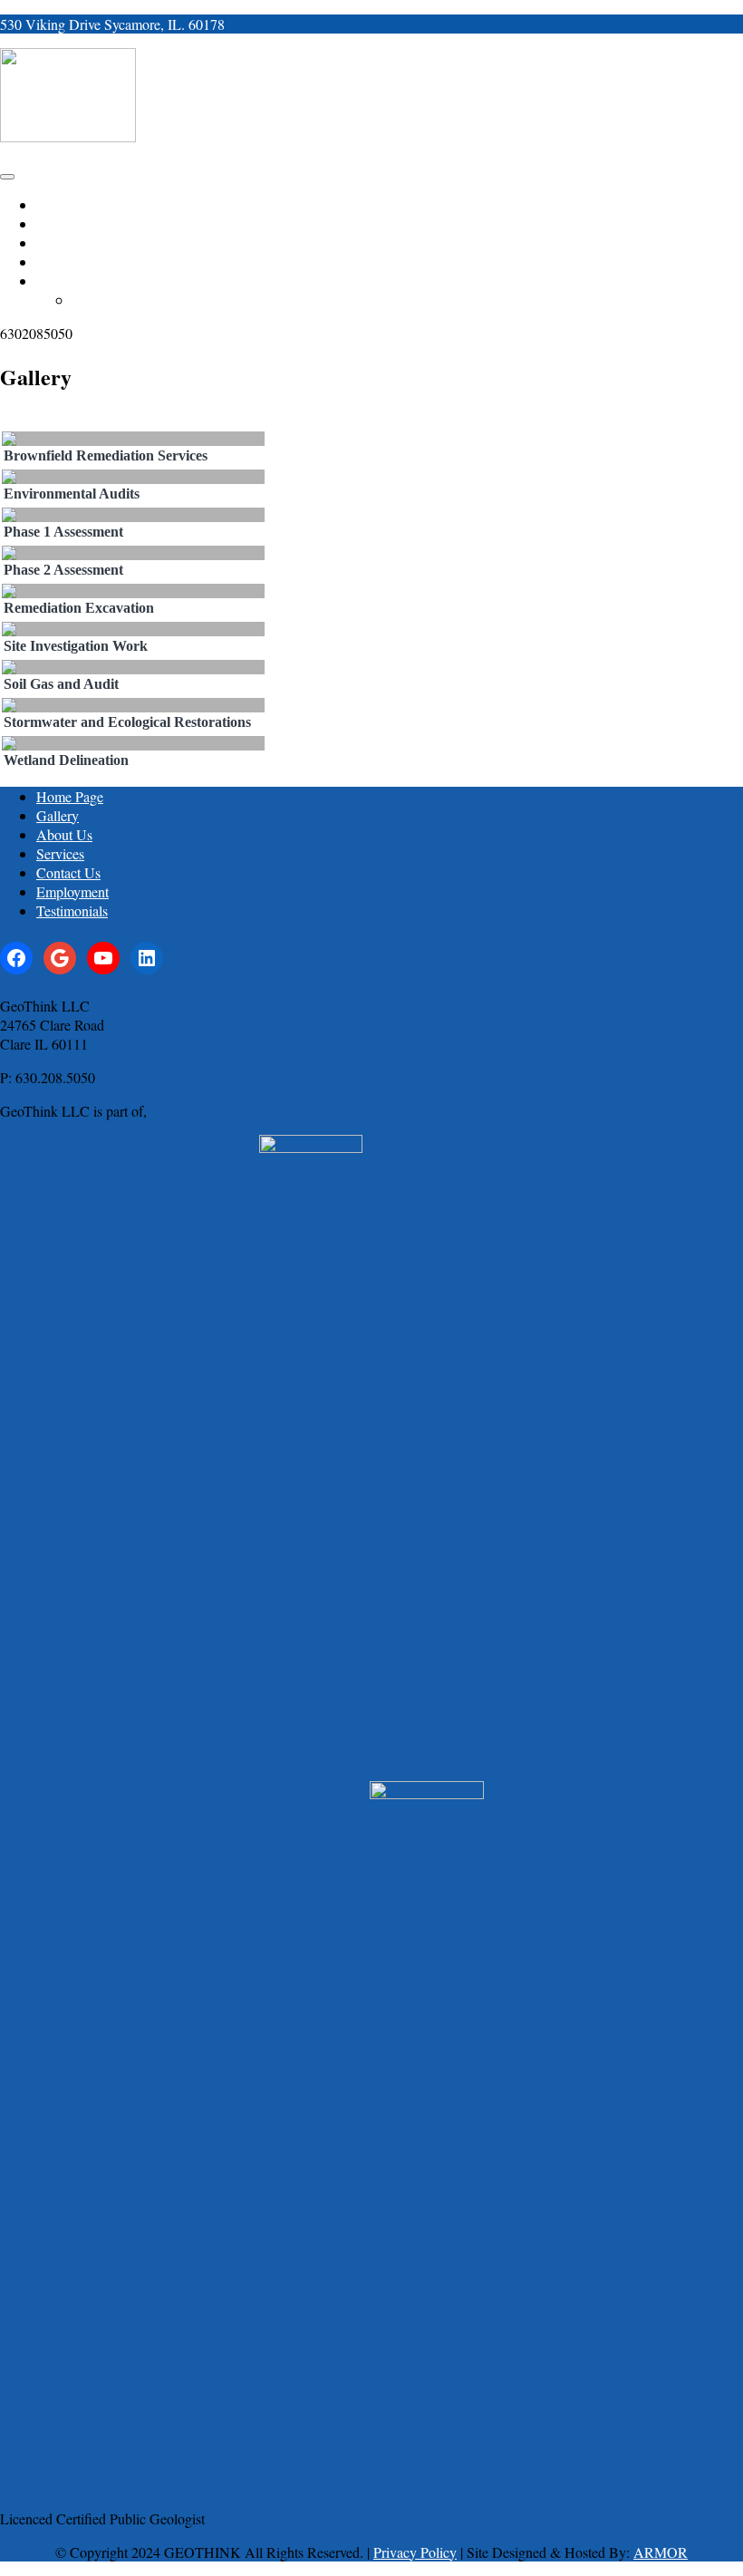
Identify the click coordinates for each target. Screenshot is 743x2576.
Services (60, 853)
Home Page (70, 796)
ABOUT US (68, 243)
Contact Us (68, 872)
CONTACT (65, 281)
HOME (55, 205)
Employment (72, 891)
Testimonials (72, 910)
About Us (64, 834)
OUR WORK (70, 224)
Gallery (58, 815)
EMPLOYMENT (116, 300)
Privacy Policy (415, 2552)
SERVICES (66, 262)
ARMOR (661, 2552)
